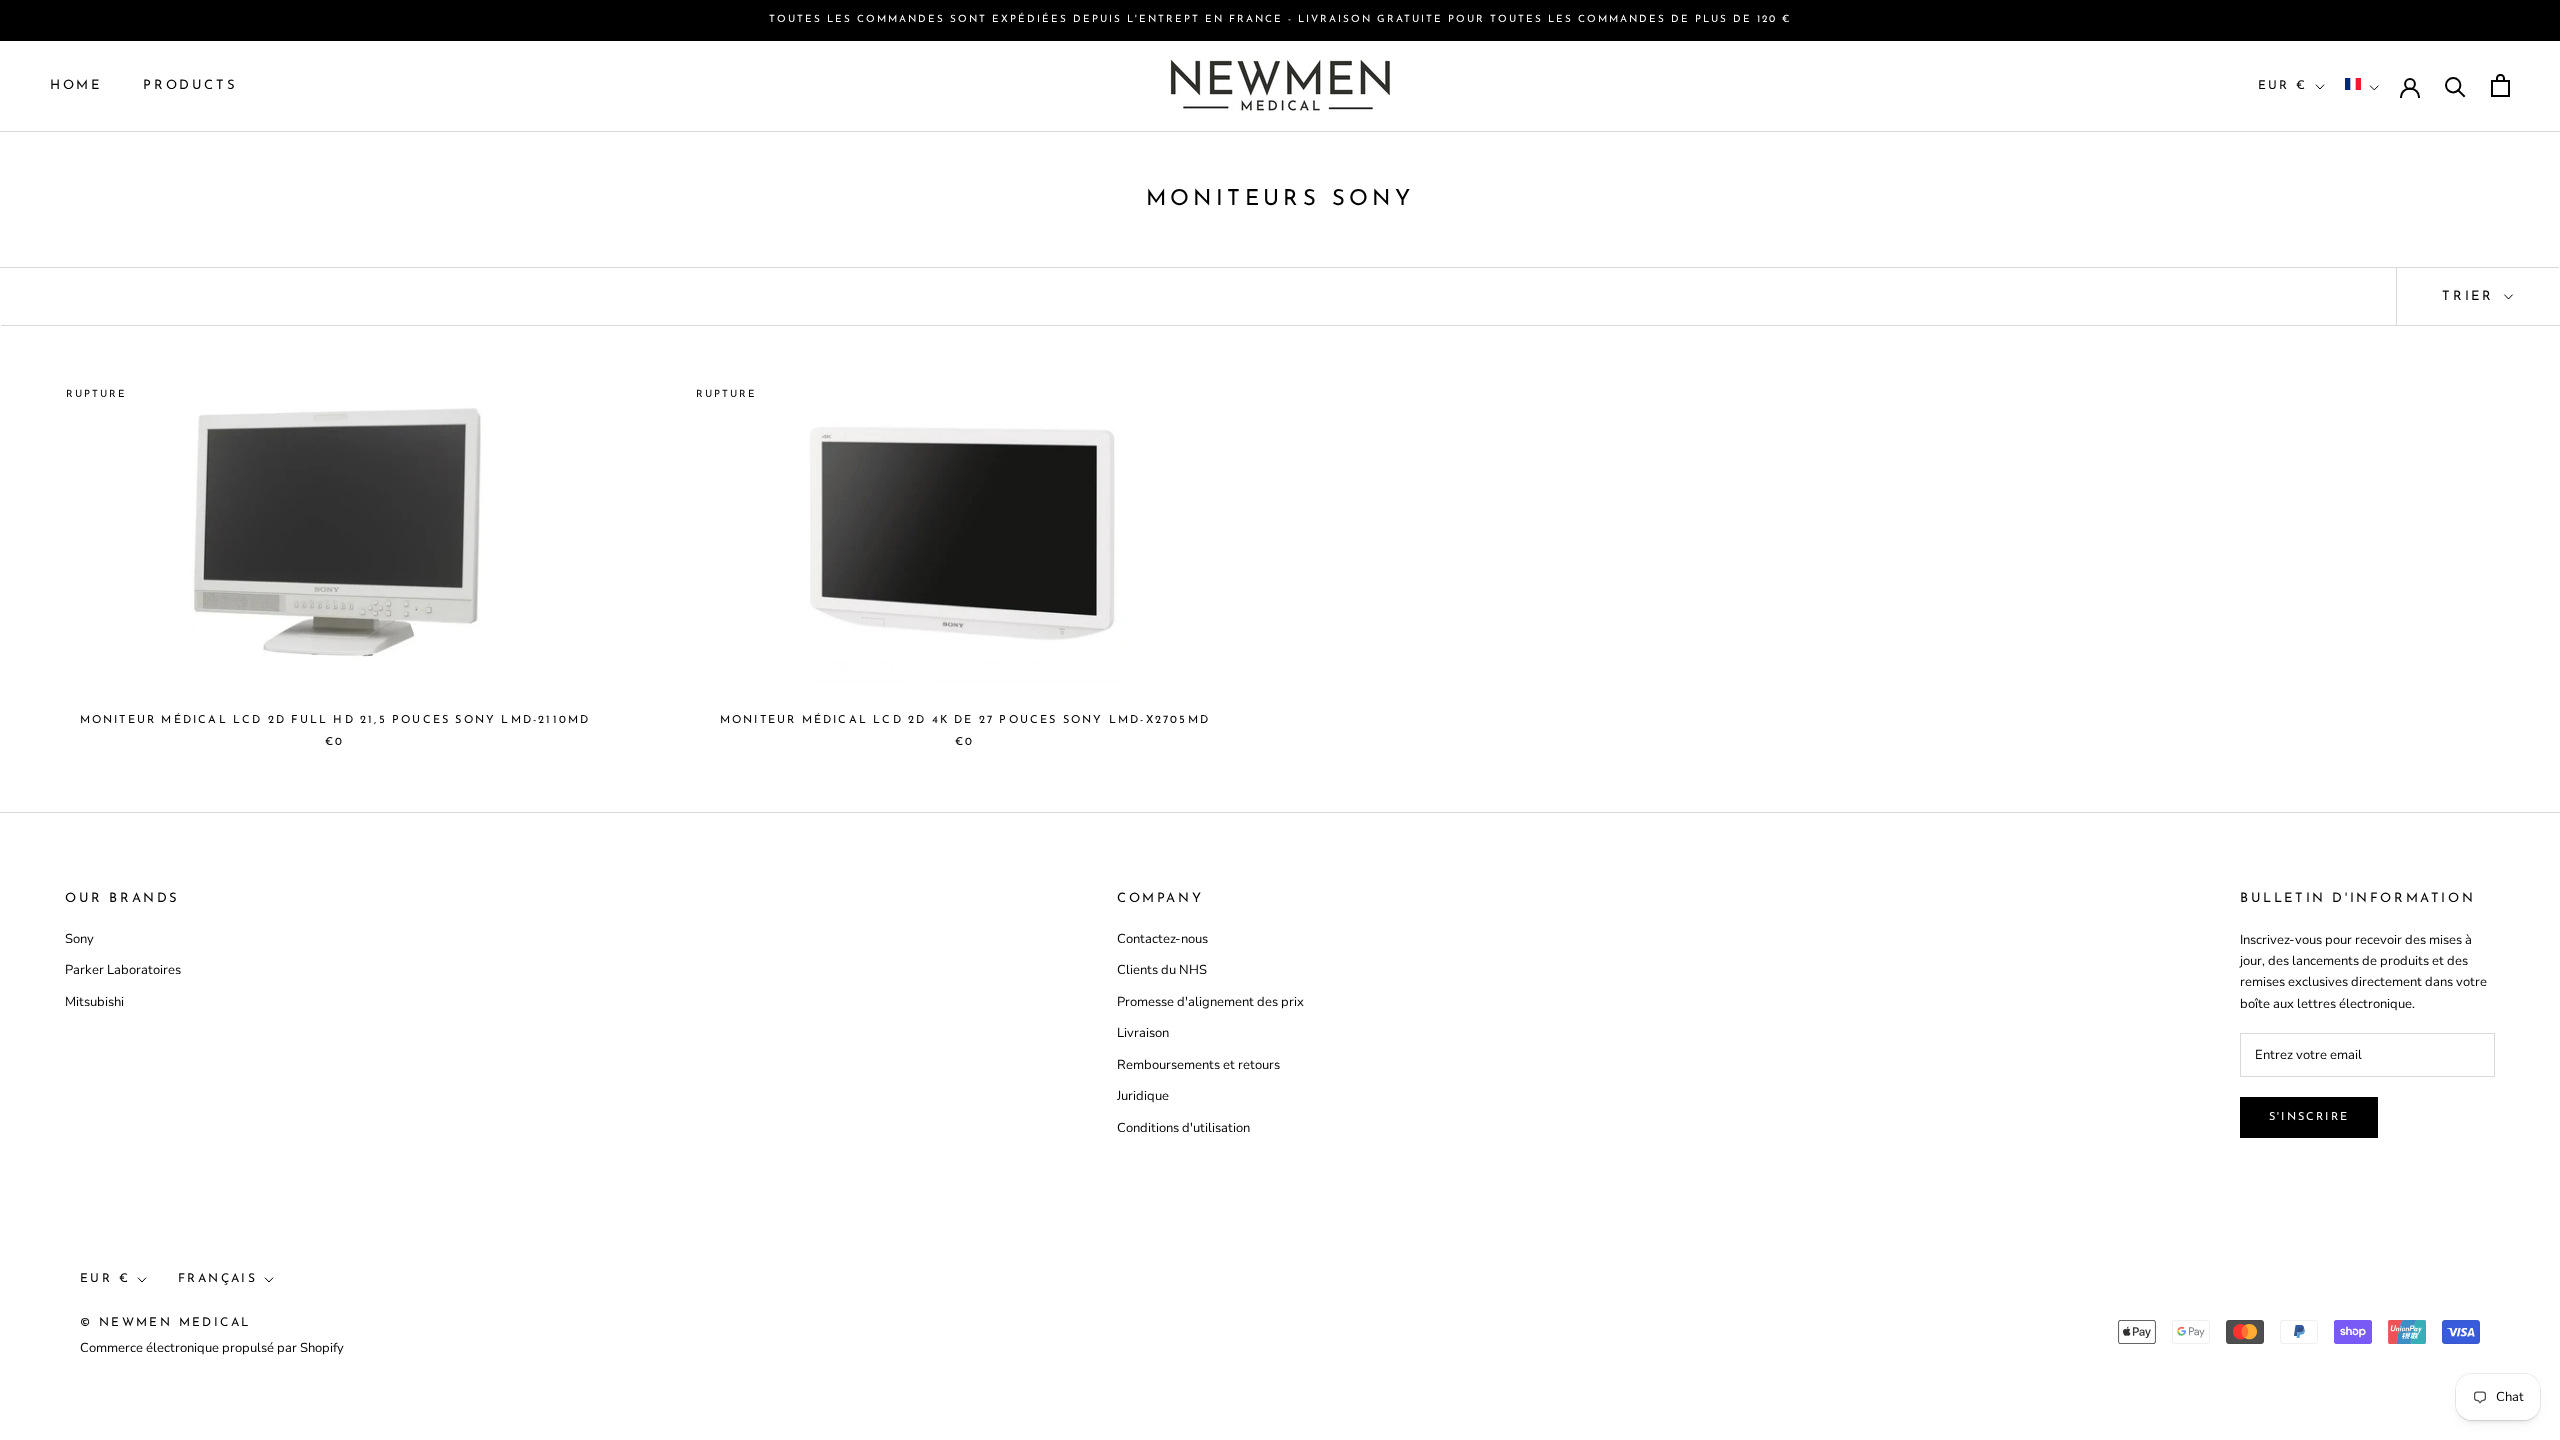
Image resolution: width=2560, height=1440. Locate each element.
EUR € (2283, 86)
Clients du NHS (1162, 970)
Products (190, 85)
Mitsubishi (94, 1002)
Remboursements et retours (1198, 1065)
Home (75, 85)
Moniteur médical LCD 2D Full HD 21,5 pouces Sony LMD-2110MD (335, 720)
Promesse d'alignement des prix (1210, 1002)
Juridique (1143, 1096)
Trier (2471, 296)
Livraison (1143, 1033)
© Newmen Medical (165, 1323)
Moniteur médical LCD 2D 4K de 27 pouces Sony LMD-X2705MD (965, 720)
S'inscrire (2309, 1117)
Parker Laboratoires (123, 970)
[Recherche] (2455, 85)
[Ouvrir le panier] (2500, 85)
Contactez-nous (1162, 939)
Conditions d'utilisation (1183, 1128)
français (217, 1279)
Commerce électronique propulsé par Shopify (212, 1348)
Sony (79, 939)
